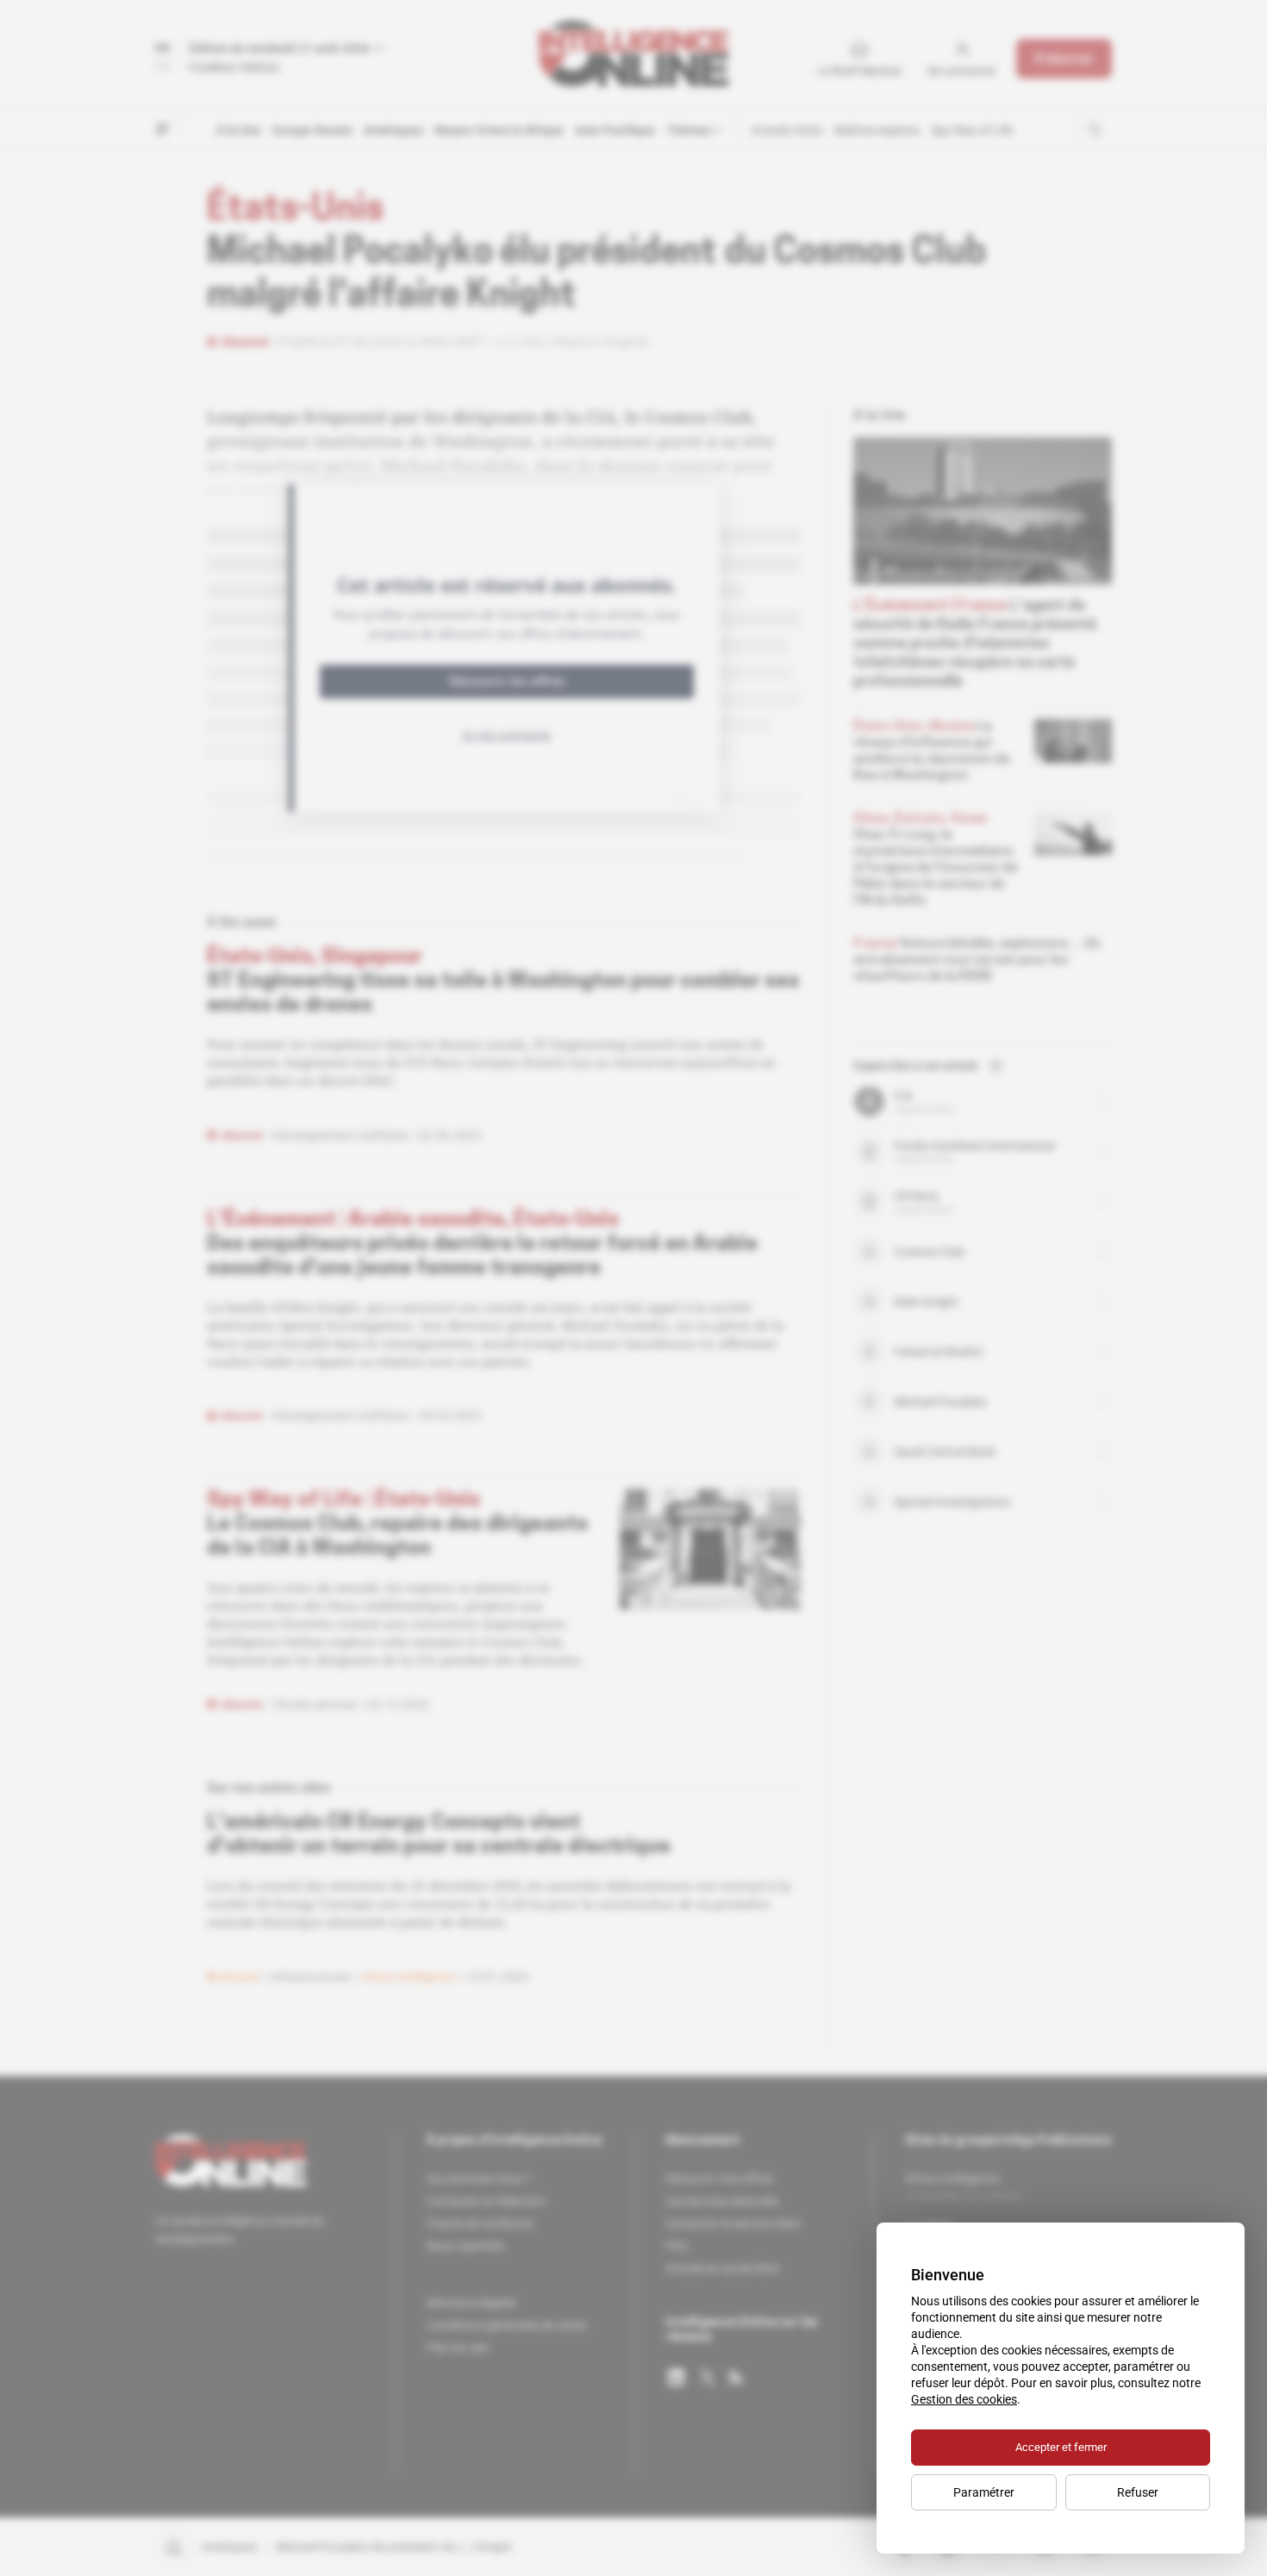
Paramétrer (984, 2492)
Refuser (1138, 2492)
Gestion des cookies (964, 2399)
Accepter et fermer (1061, 2447)
